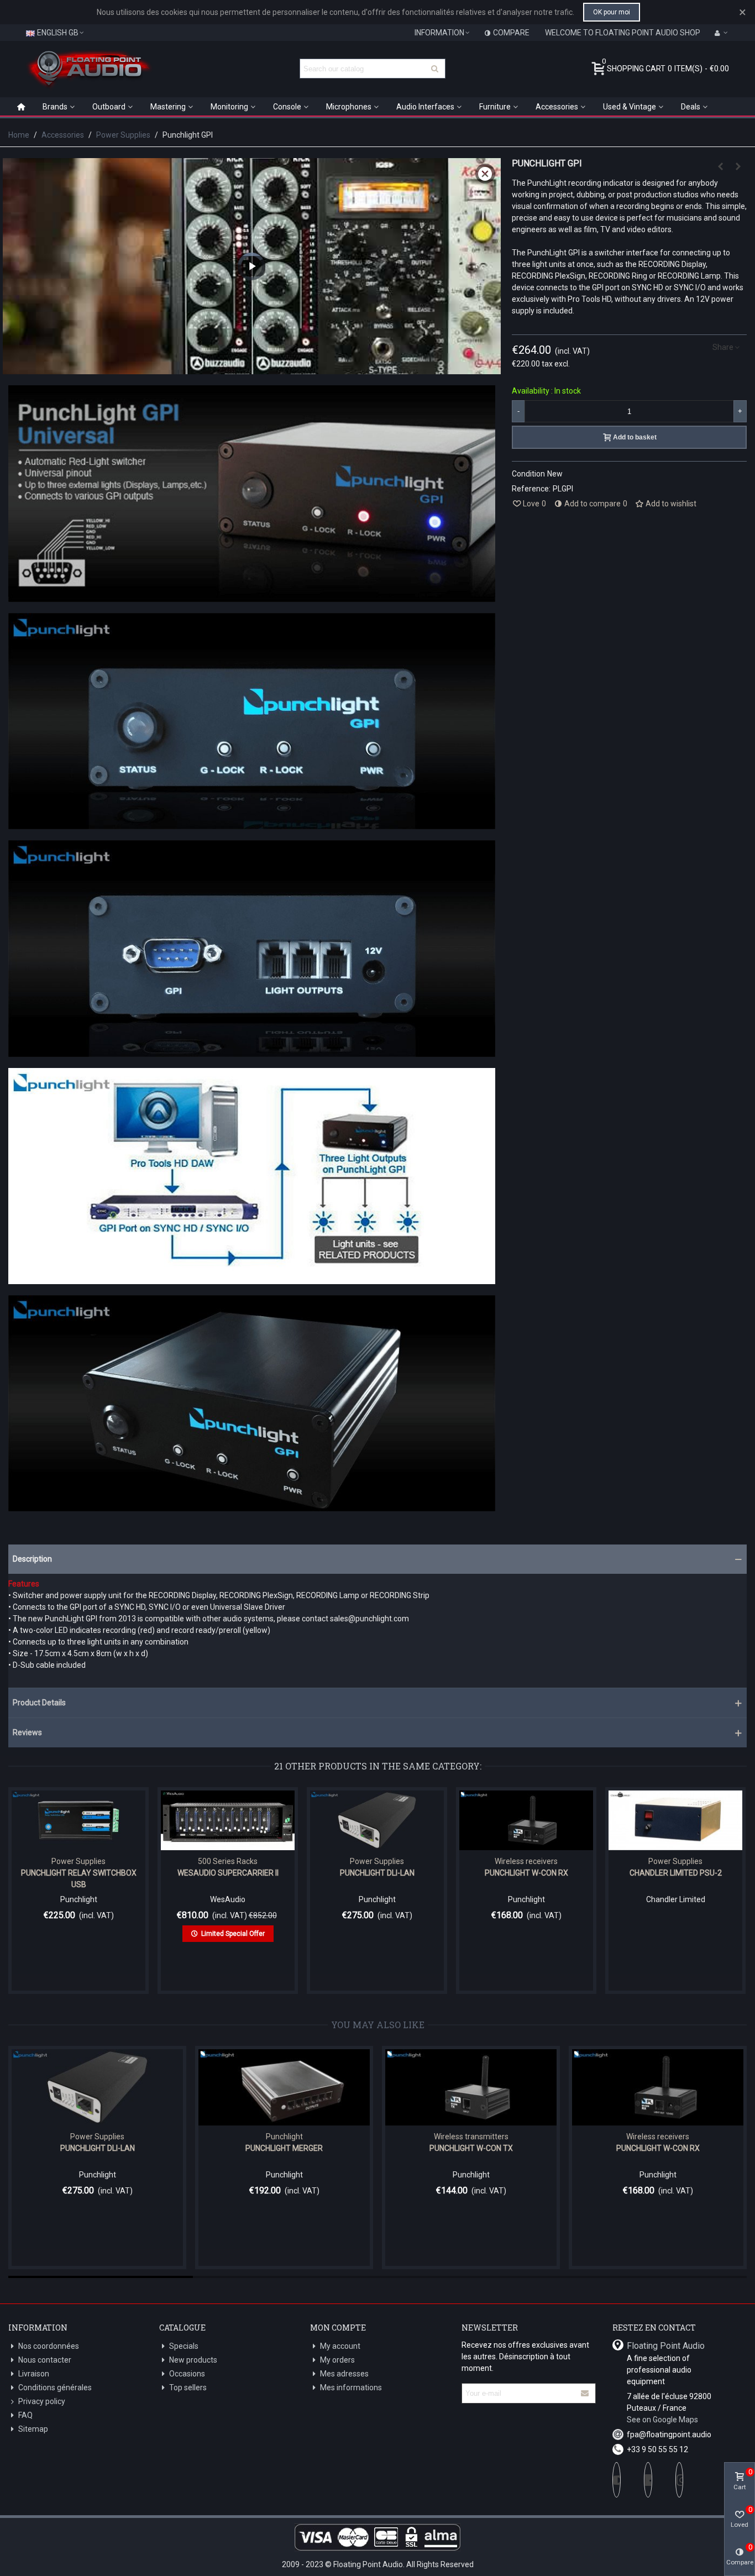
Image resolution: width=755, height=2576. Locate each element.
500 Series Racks (228, 1861)
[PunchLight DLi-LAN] (377, 1820)
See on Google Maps (662, 2420)
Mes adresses (344, 2374)
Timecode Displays (527, 2137)
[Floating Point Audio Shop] (88, 69)
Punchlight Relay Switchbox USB (79, 1879)
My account (340, 2346)
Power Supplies (78, 1861)
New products (193, 2360)
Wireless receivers (526, 1861)
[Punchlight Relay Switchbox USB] (78, 1820)
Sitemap (33, 2429)
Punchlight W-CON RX (526, 1873)
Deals (691, 107)
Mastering (168, 107)
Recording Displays (153, 2137)
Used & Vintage (630, 107)
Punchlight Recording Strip (340, 2148)
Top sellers (188, 2387)
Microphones (349, 107)
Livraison (34, 2374)
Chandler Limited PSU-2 (676, 1873)
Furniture (495, 107)
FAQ (25, 2415)
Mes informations (351, 2387)
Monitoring (229, 107)
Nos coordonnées (49, 2346)
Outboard (109, 107)
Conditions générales (55, 2387)
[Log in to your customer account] (721, 33)
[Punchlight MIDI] (721, 166)
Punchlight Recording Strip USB (154, 2148)
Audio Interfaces (425, 107)
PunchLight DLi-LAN (377, 1873)
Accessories (557, 107)
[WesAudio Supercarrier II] (228, 1820)
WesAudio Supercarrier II (228, 1873)
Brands (55, 107)
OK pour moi (612, 12)
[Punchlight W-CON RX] (526, 1820)
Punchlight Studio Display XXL (527, 2148)
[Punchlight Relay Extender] (738, 166)
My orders (337, 2360)
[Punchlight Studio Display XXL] (527, 2087)
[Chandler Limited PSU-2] (675, 1820)
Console (287, 107)
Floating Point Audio (666, 2346)
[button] (377, 1559)
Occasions (187, 2374)
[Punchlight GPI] (252, 596)
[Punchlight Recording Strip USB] (154, 2087)
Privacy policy (42, 2401)
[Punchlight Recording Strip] (340, 2087)
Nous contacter (45, 2360)
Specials (184, 2346)
